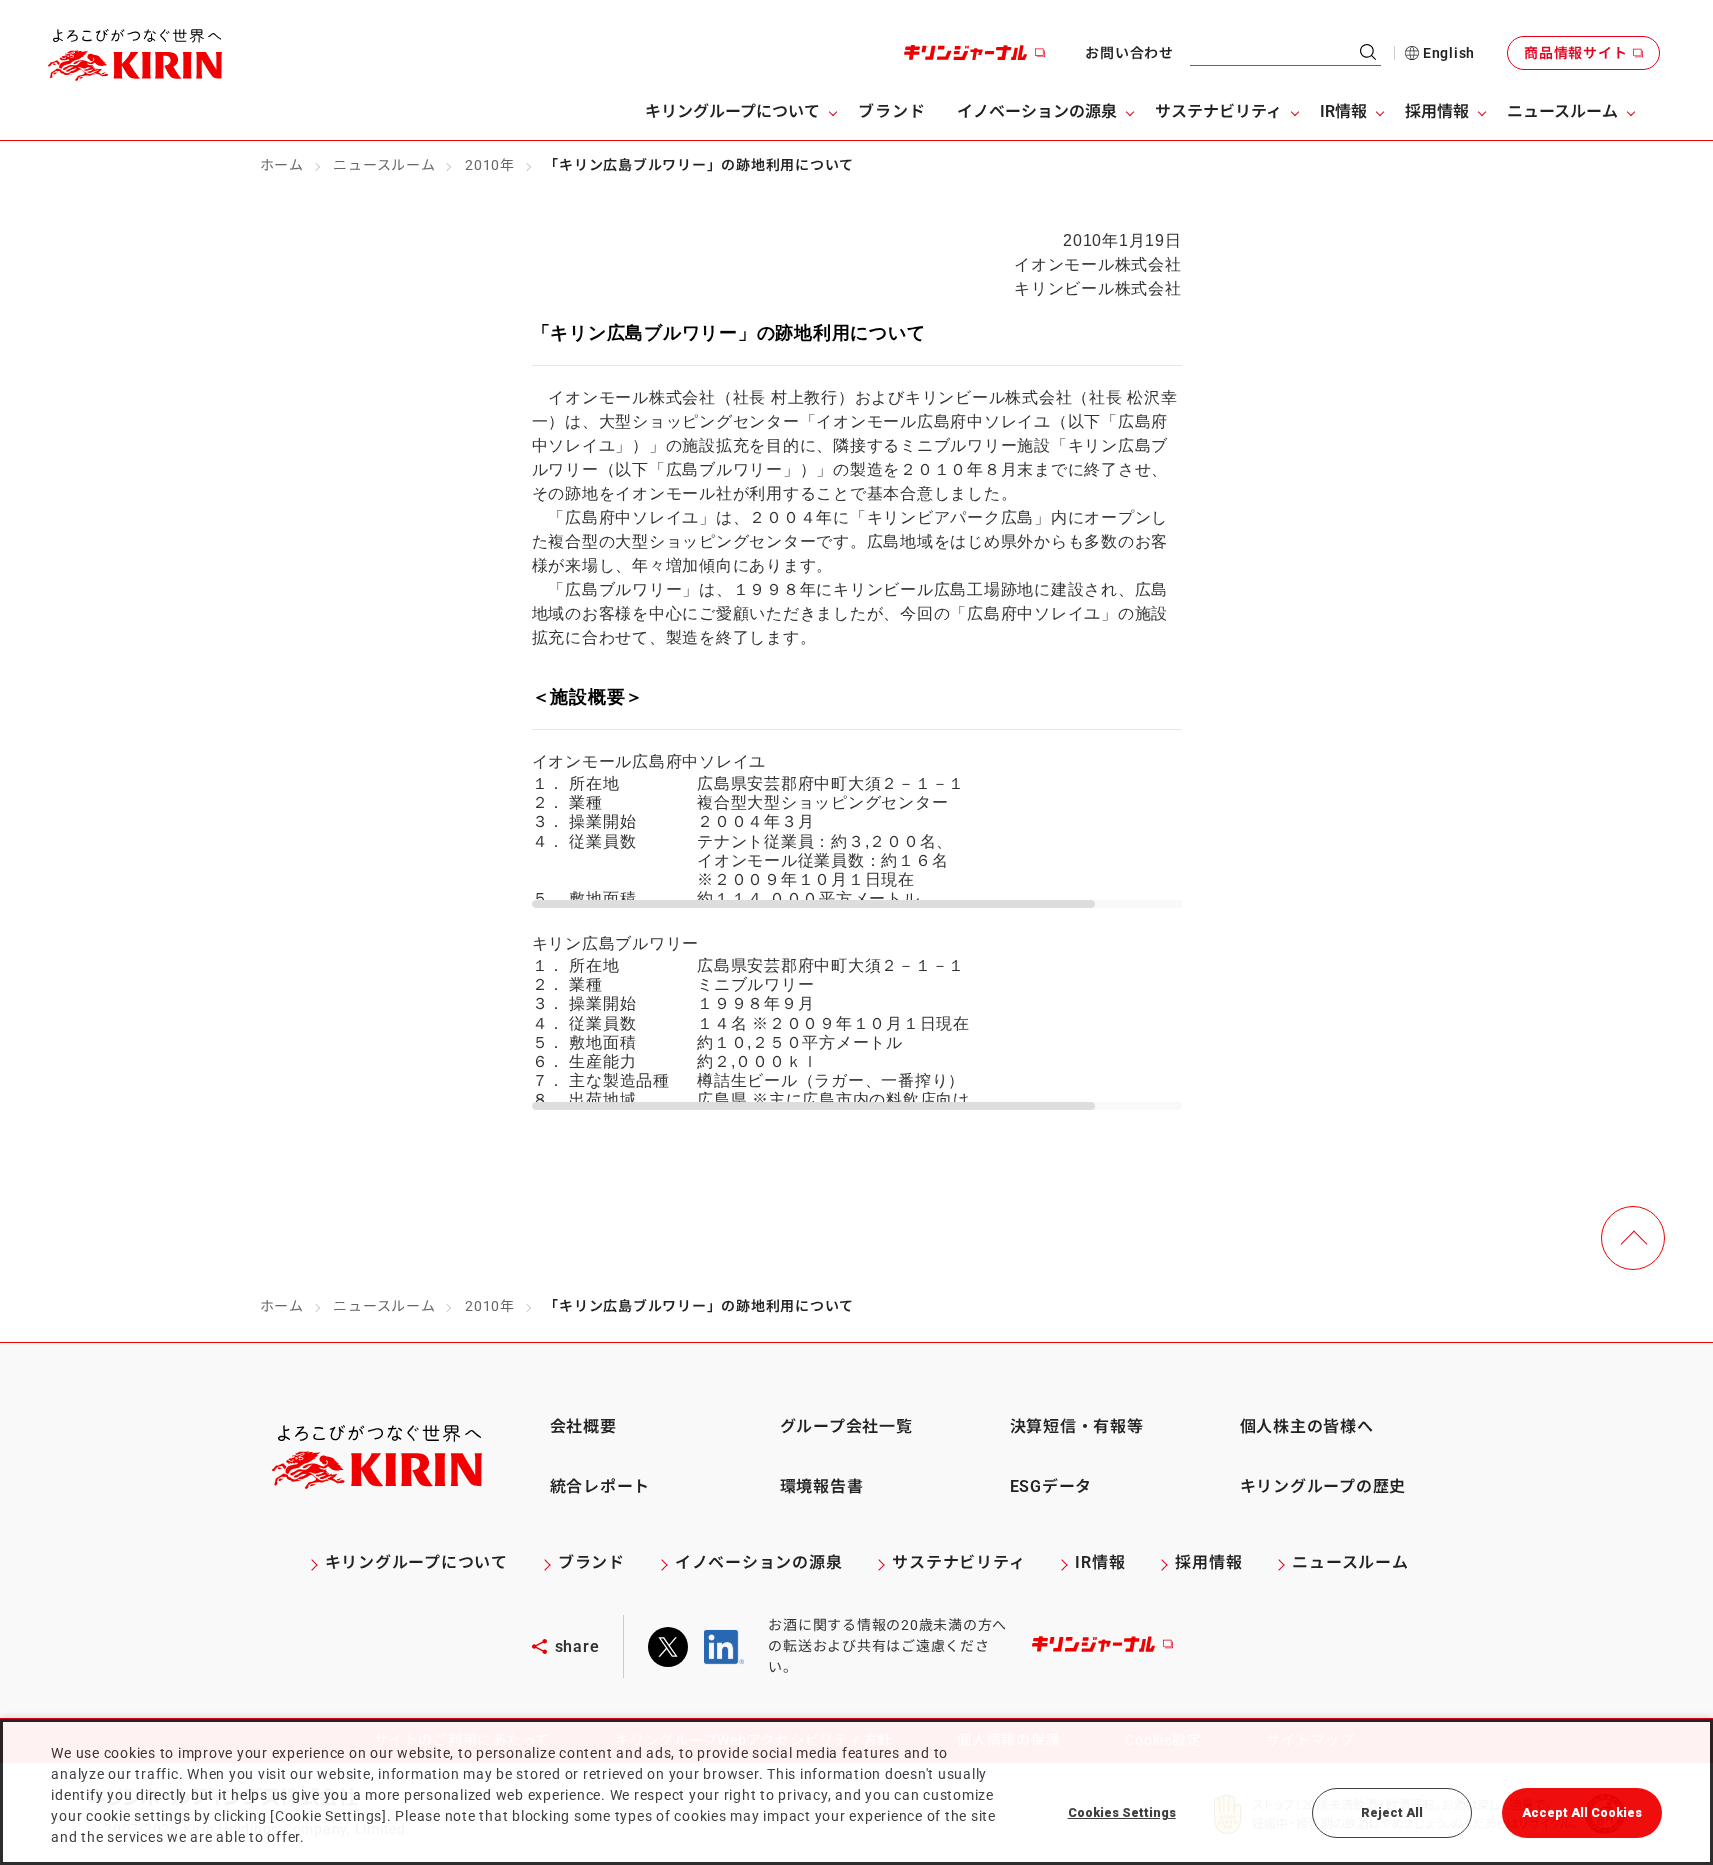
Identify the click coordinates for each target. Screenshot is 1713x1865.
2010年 (490, 165)
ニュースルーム (384, 165)
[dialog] (856, 1792)
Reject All (1392, 1812)
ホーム (282, 165)
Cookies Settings (1122, 1812)
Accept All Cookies (1582, 1812)
